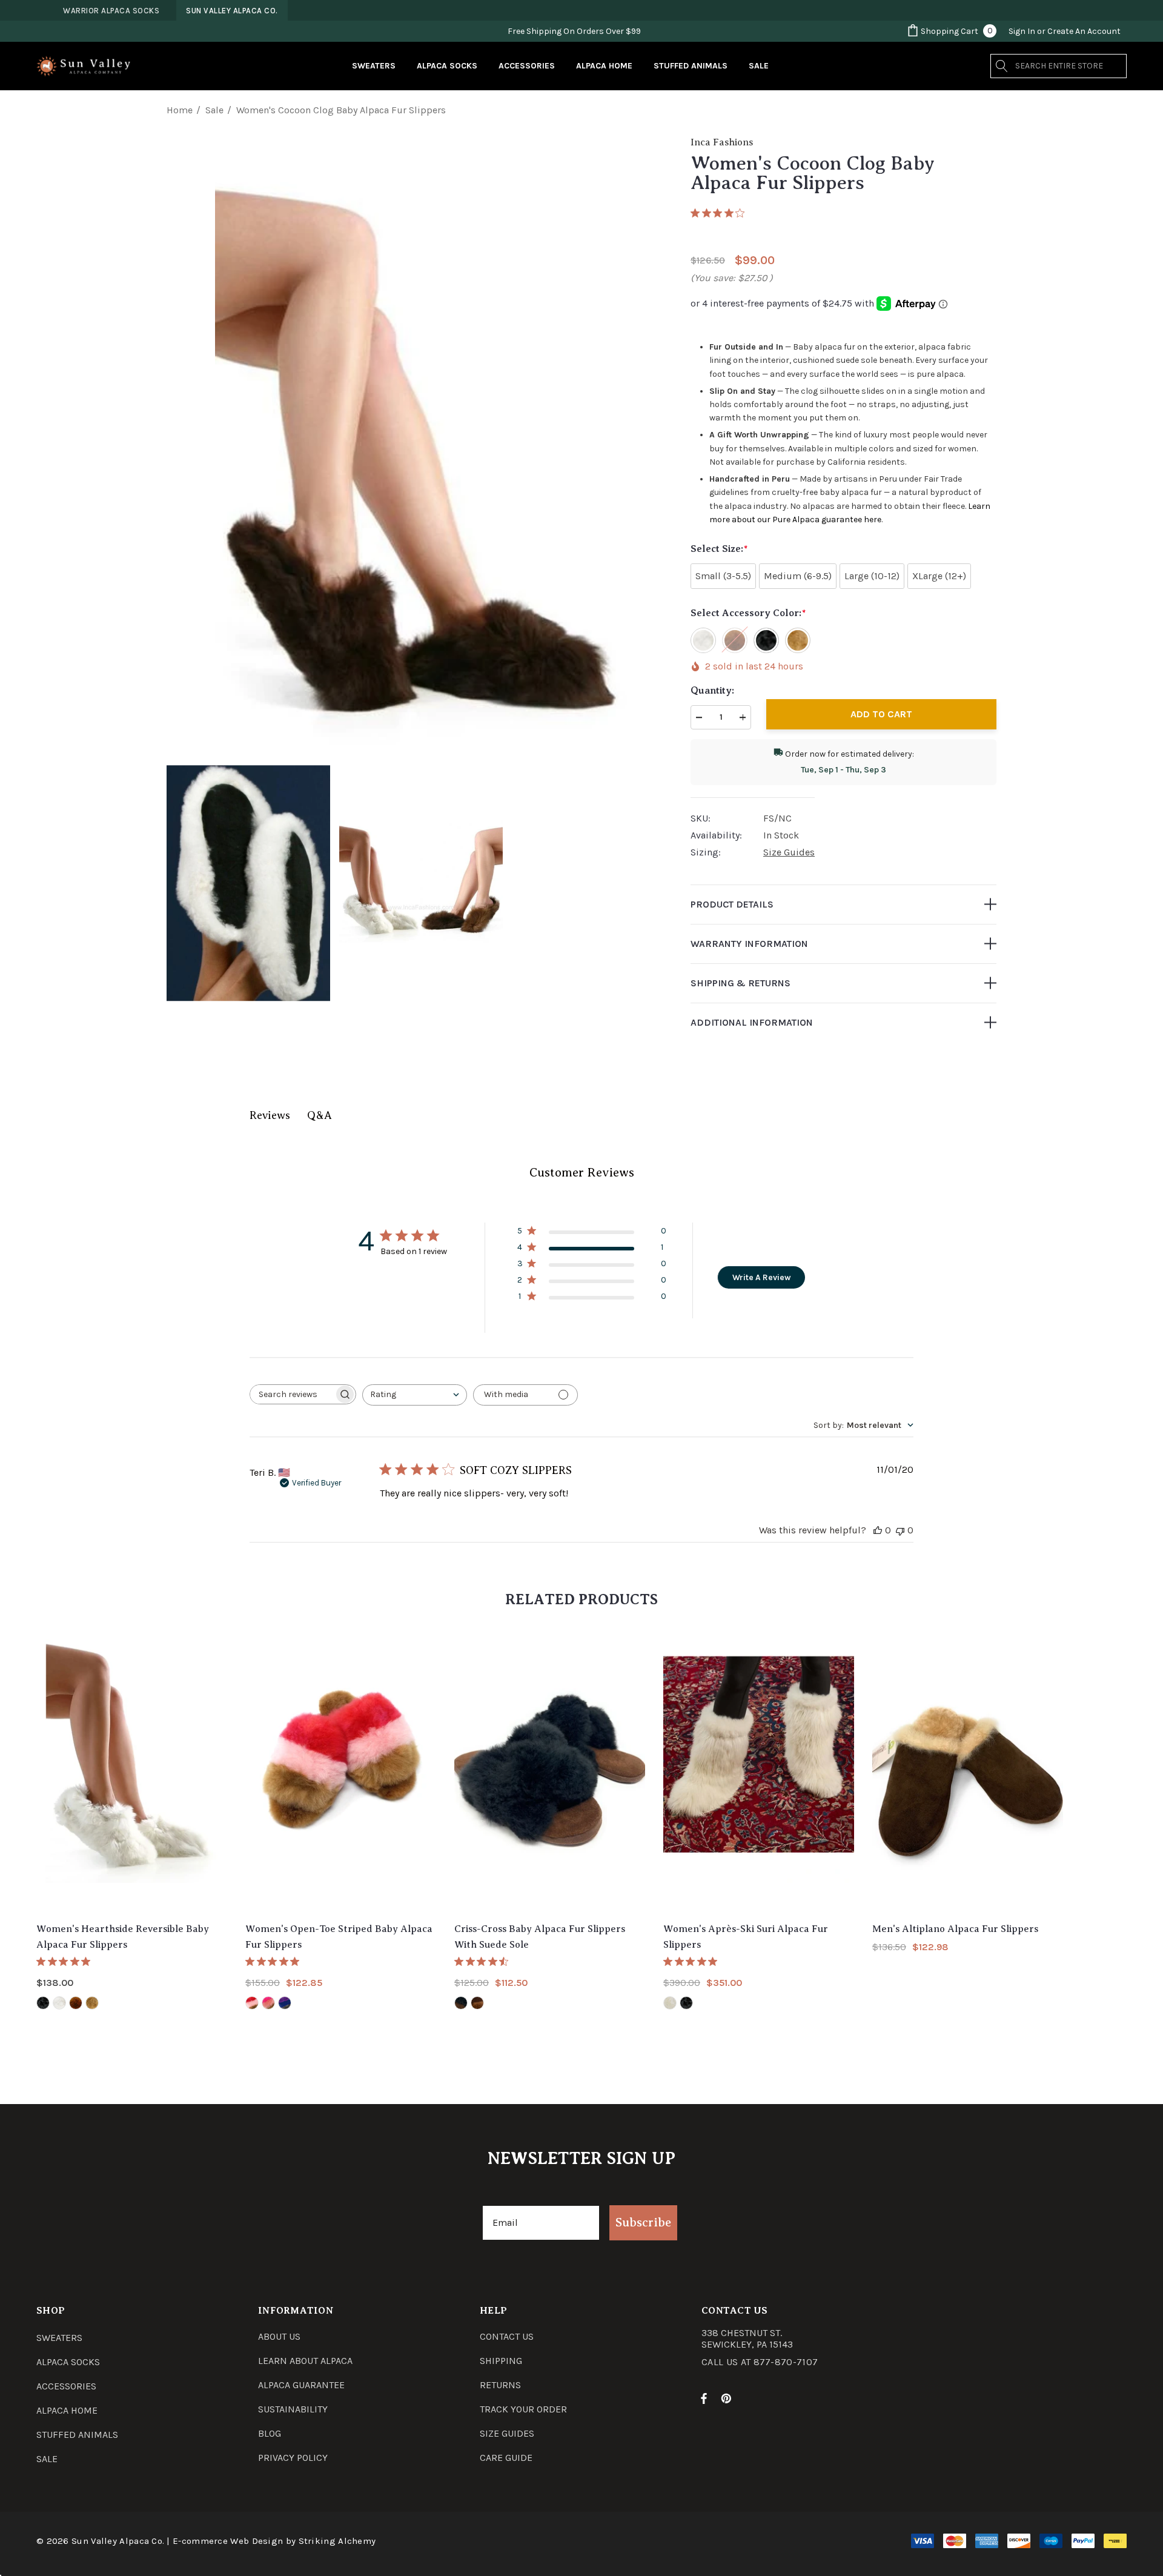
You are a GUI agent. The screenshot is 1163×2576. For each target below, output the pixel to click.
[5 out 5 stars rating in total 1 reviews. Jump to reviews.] (275, 1961)
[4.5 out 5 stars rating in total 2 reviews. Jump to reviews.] (484, 1961)
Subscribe (643, 2222)
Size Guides (789, 852)
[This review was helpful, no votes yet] (878, 1530)
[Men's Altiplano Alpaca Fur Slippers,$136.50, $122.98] (968, 1769)
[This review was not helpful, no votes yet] (900, 1530)
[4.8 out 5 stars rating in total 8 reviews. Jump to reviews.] (66, 1961)
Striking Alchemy (337, 2541)
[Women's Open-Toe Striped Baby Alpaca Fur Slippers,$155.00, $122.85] (341, 1769)
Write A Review (761, 1277)
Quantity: (712, 691)
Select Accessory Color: (748, 613)
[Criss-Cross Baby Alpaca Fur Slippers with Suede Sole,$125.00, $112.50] (550, 1769)
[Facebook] (704, 2398)
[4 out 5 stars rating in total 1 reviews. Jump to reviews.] (720, 213)
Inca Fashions (722, 142)
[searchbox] (292, 1394)
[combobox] (415, 1395)
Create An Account (1084, 31)
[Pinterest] (728, 2398)
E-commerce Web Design (228, 2541)
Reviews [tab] (270, 1115)
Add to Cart (881, 714)
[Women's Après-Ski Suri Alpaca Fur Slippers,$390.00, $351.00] (759, 1769)
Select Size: (719, 549)
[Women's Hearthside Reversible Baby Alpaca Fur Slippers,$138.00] (132, 1769)
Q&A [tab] (320, 1115)
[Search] (1002, 66)
